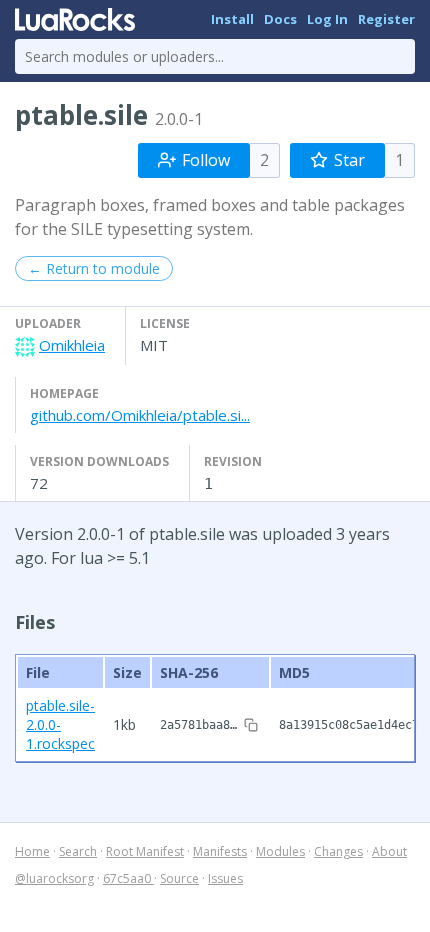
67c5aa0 (128, 878)
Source (179, 878)
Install (232, 19)
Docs (280, 19)
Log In (327, 19)
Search (78, 851)
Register (386, 19)
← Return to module (94, 268)
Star (349, 160)
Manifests (220, 851)
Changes (338, 851)
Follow (206, 160)
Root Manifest (145, 851)
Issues (225, 878)
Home (32, 851)
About (389, 851)
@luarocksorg (54, 878)
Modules (280, 851)
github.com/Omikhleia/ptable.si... (140, 415)
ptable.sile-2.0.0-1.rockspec (60, 724)
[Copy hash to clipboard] (251, 725)
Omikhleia (72, 345)
